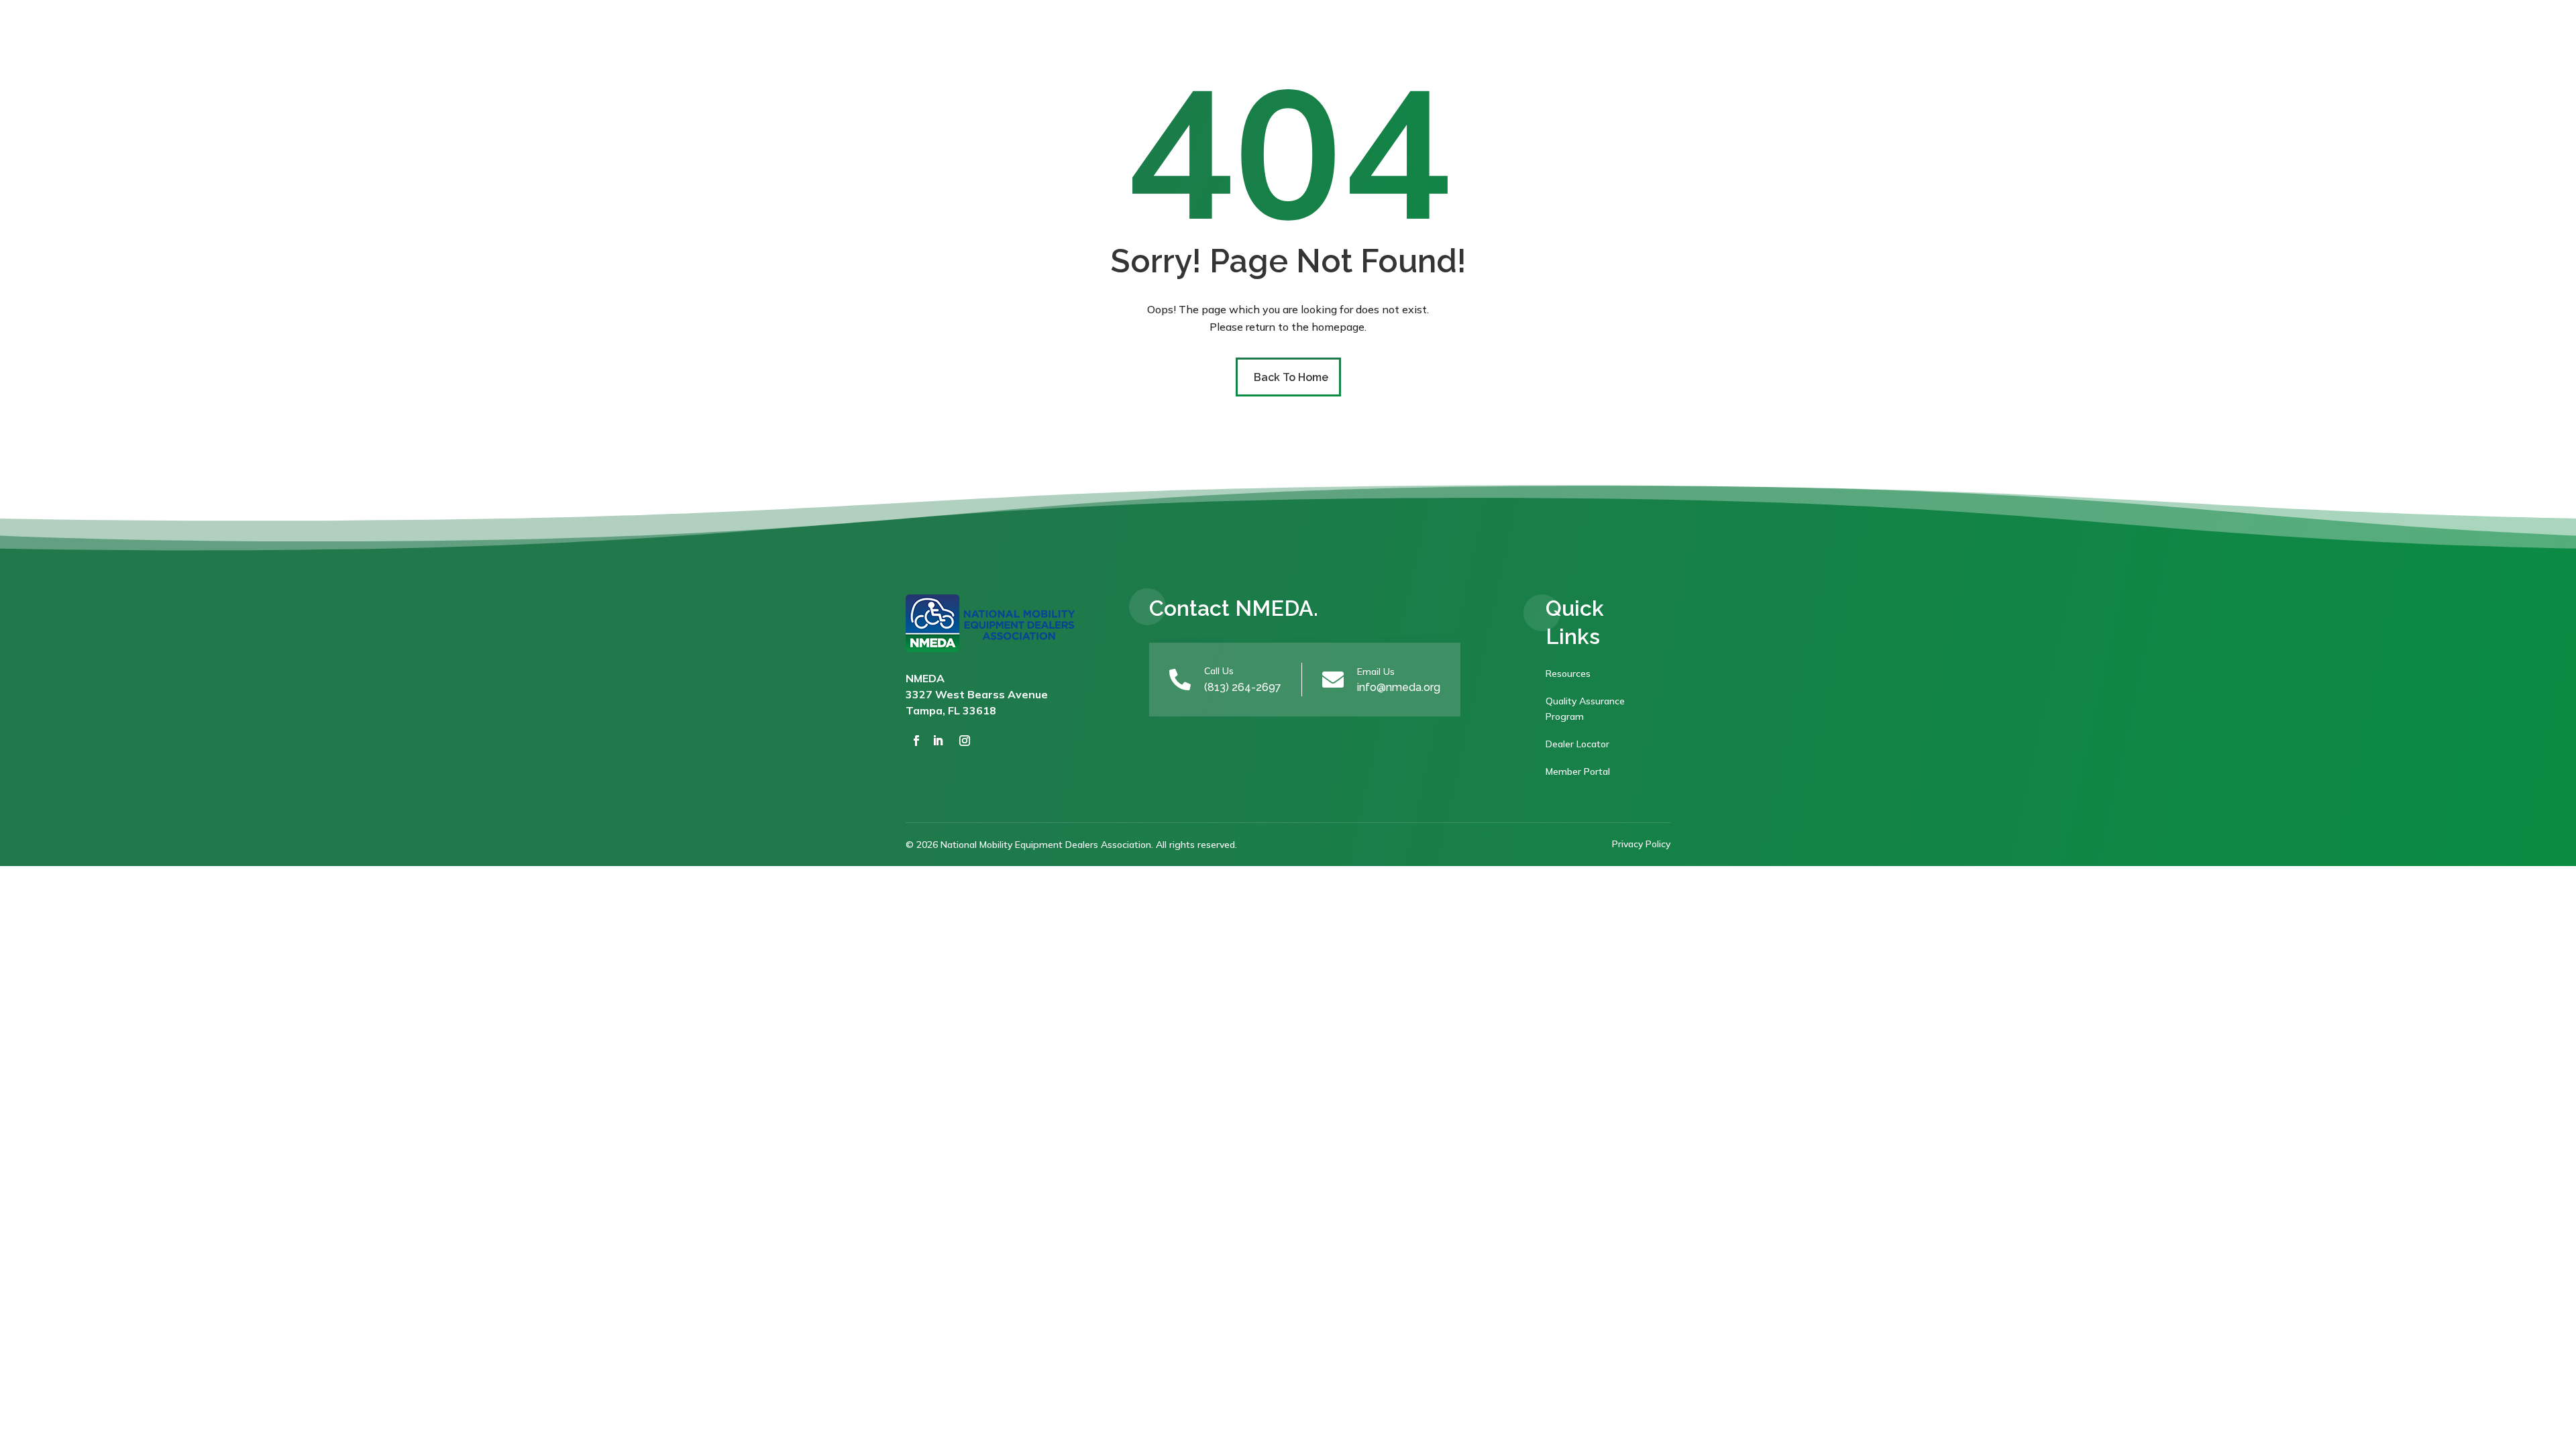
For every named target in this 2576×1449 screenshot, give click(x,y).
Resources (1568, 674)
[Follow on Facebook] (916, 741)
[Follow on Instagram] (965, 741)
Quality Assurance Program (1585, 709)
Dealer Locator (1577, 744)
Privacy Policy (1641, 844)
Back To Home (1291, 377)
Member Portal (1578, 771)
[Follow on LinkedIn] (938, 741)
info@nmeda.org (1399, 687)
